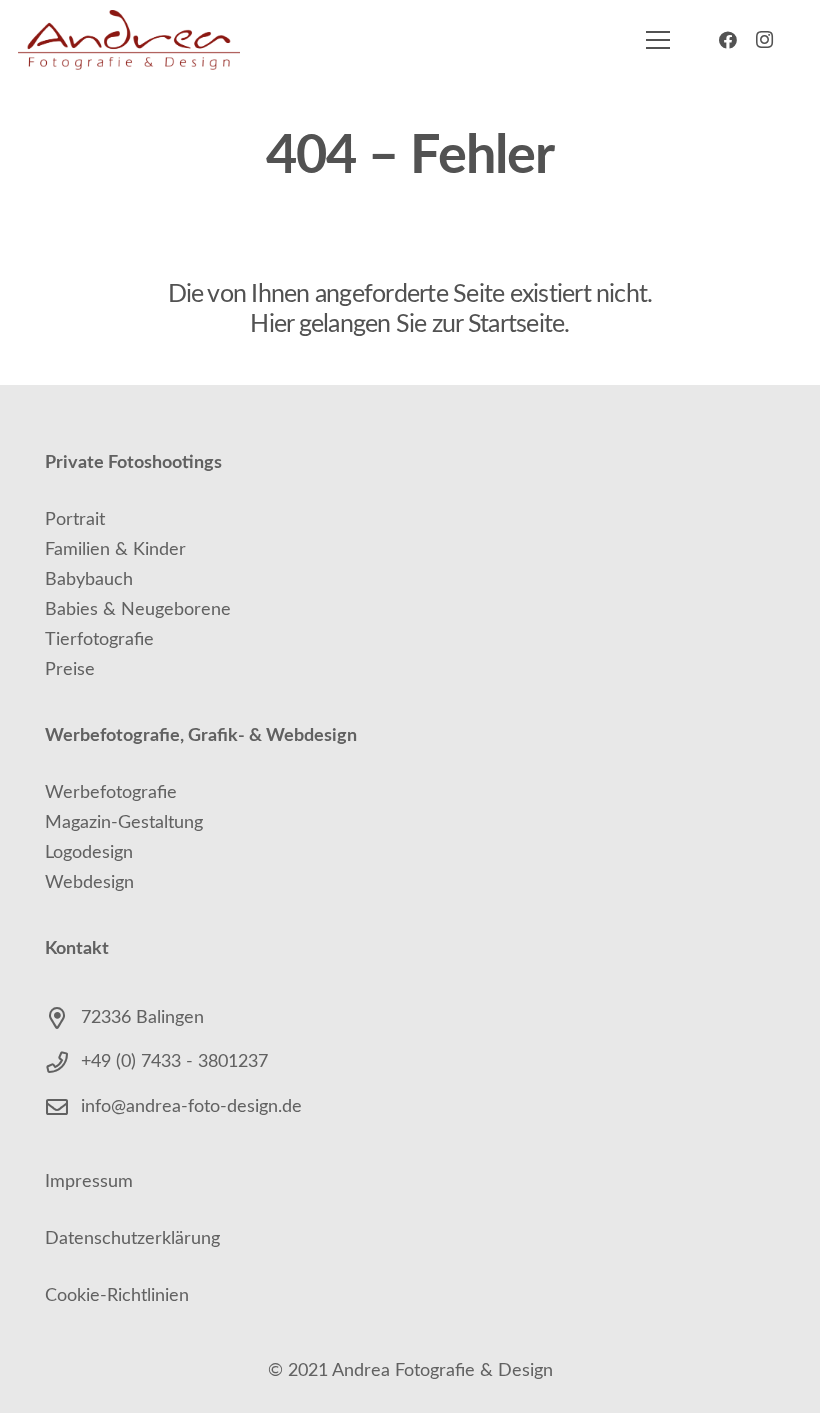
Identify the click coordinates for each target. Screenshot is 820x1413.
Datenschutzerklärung (132, 1239)
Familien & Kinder (115, 550)
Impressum (89, 1182)
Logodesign (89, 853)
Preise (70, 670)
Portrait (75, 520)
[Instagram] (764, 40)
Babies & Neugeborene (138, 610)
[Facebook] (728, 40)
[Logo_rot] (129, 40)
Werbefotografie (111, 793)
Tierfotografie (99, 640)
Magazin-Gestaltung (124, 823)
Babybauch (89, 580)
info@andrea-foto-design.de (191, 1107)
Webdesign (89, 883)
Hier (271, 324)
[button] (658, 40)
